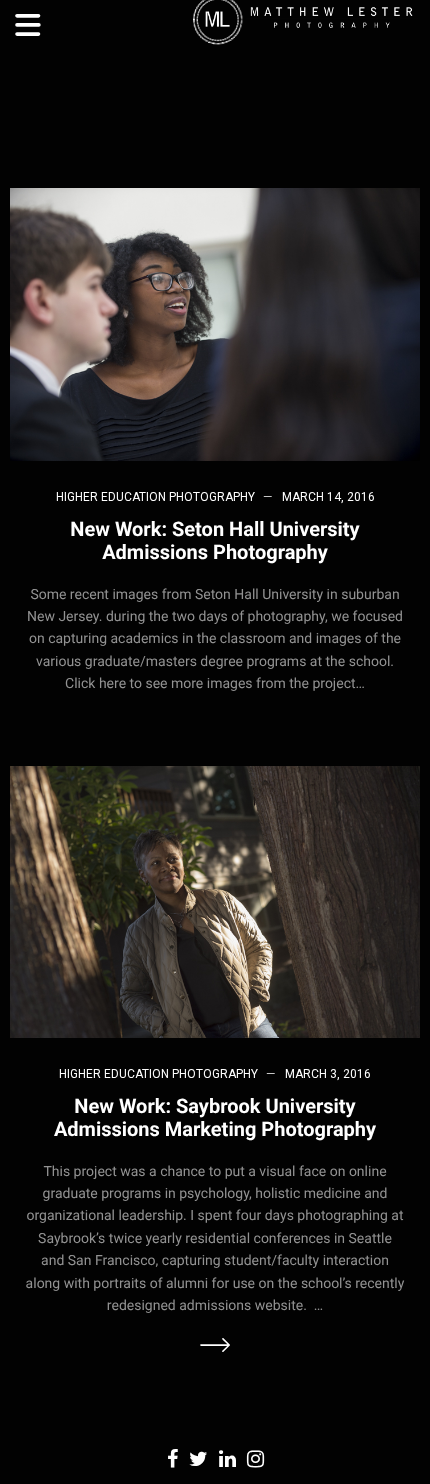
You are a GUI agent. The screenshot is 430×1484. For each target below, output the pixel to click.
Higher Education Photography (155, 497)
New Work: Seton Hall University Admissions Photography (214, 540)
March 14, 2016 (328, 497)
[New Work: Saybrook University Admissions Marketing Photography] (215, 900)
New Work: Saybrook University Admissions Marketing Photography (215, 1117)
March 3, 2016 (328, 1074)
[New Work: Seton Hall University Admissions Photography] (215, 323)
